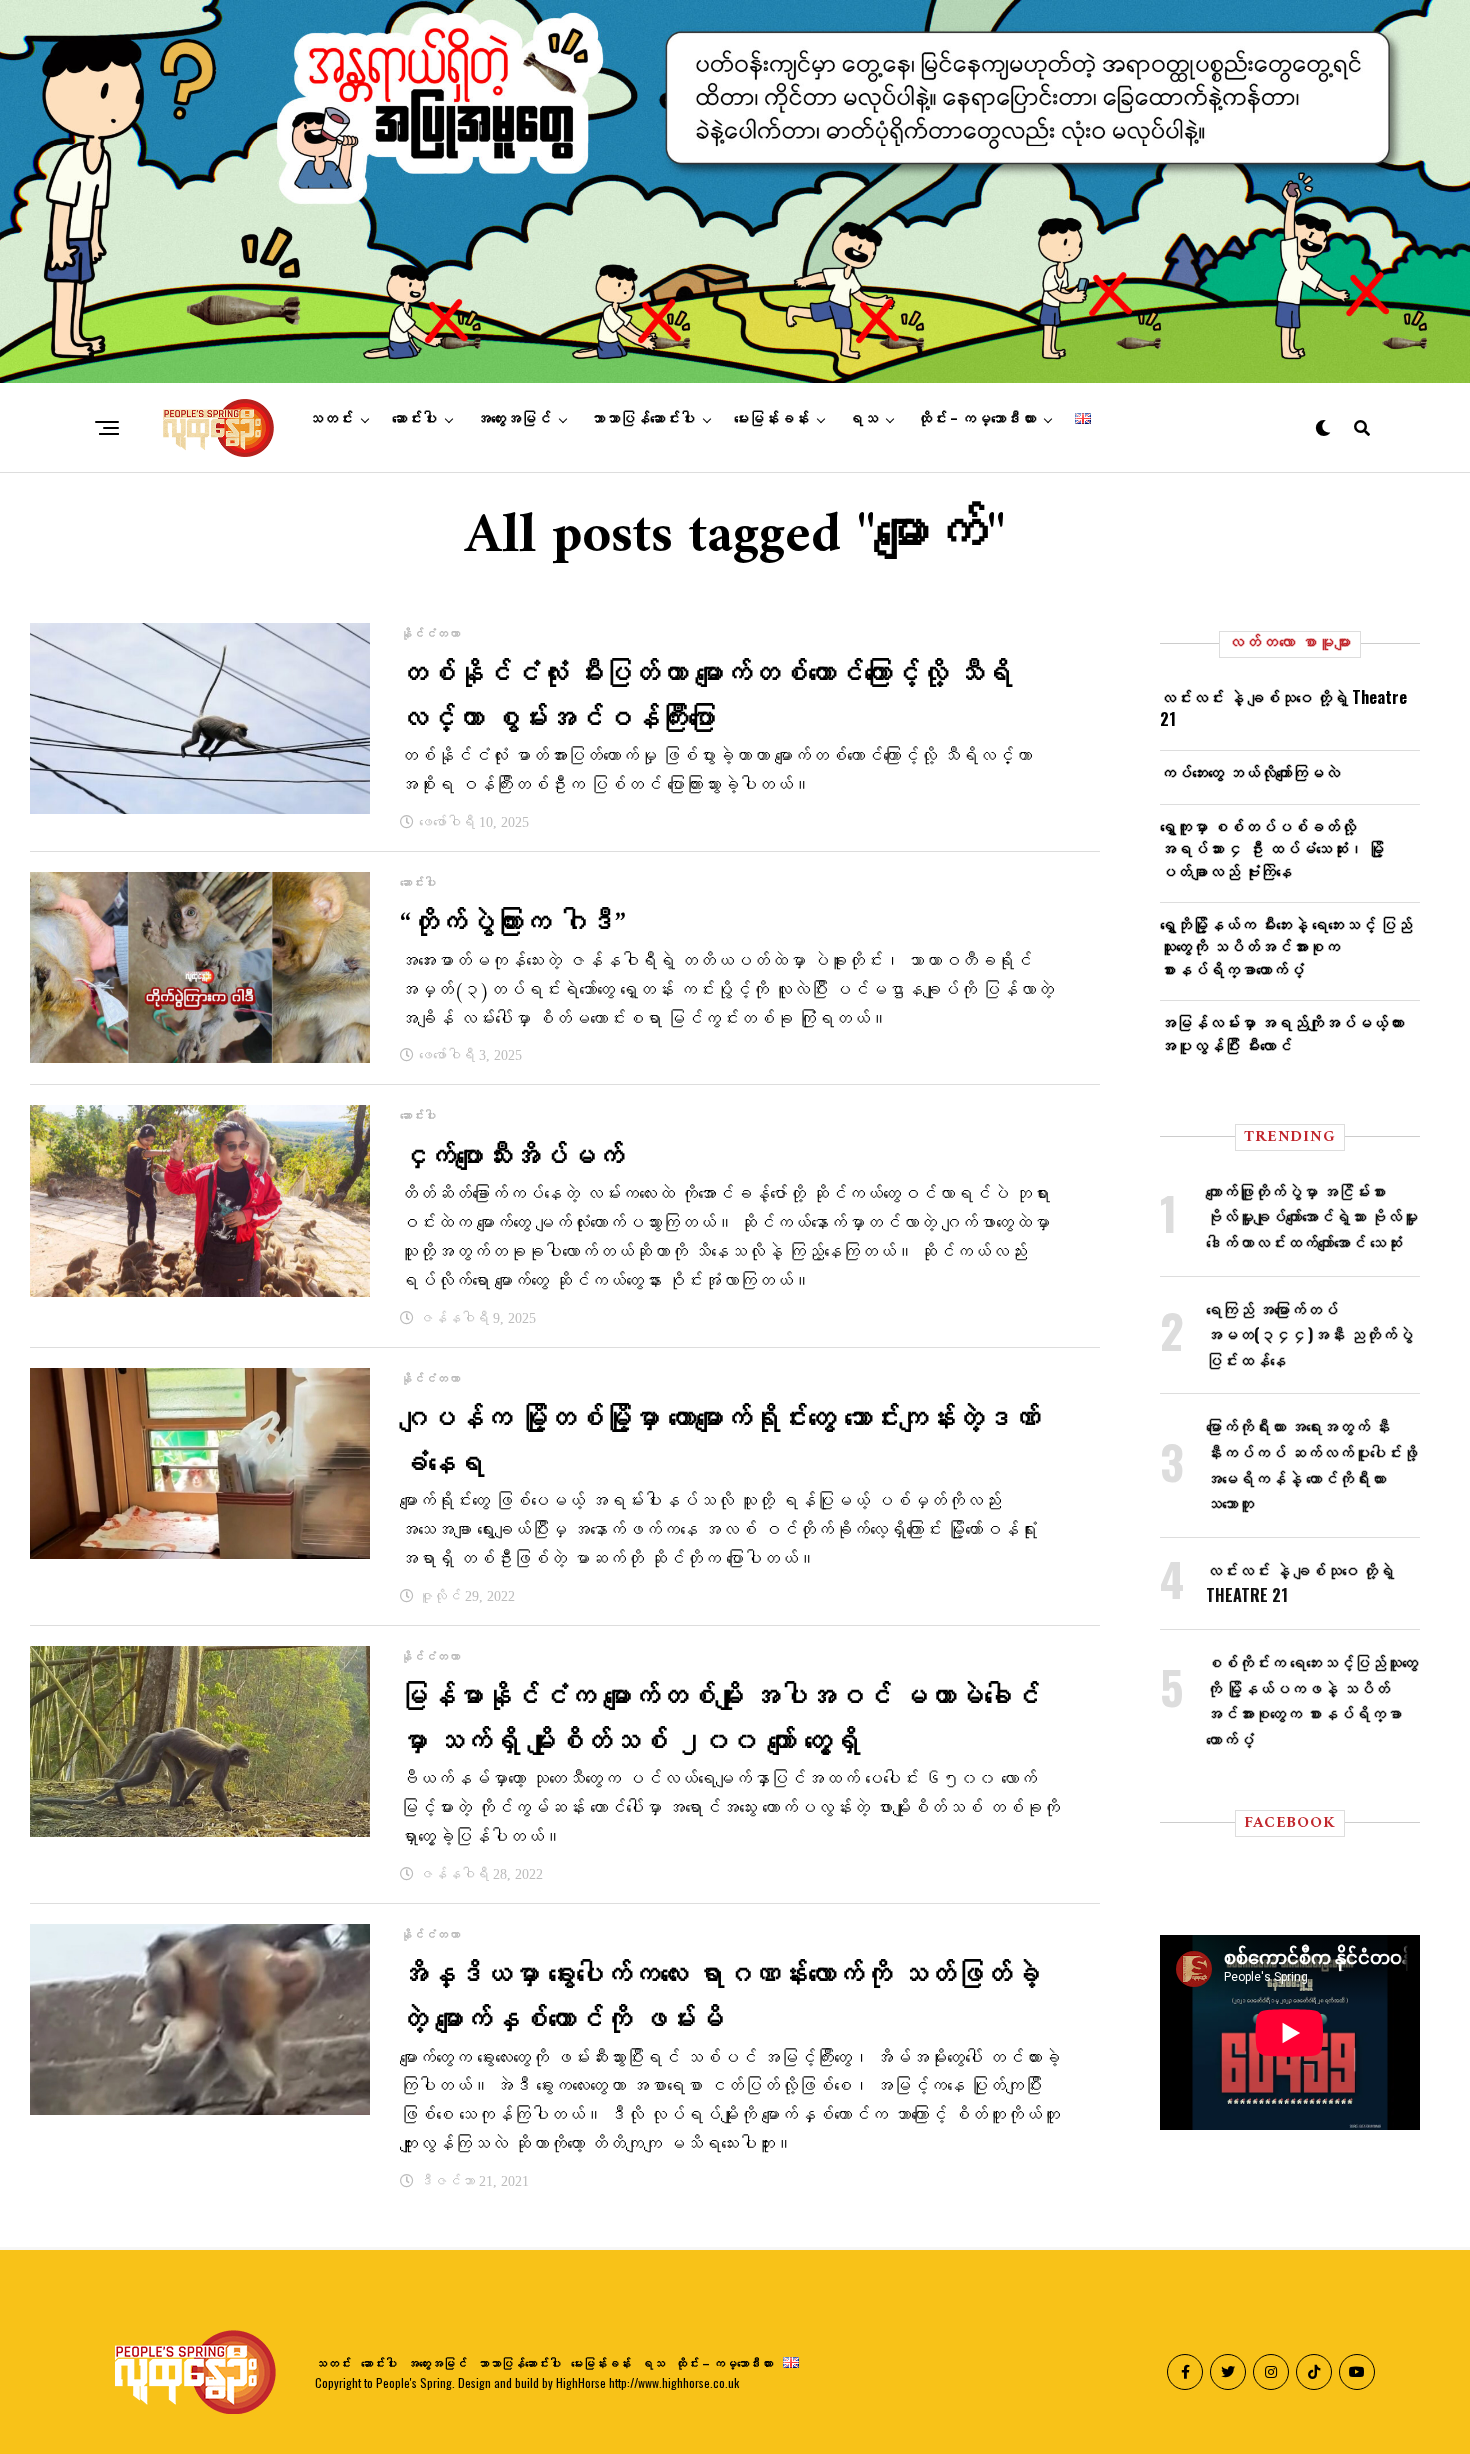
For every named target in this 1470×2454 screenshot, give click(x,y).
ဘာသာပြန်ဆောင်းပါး (642, 419)
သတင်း (330, 419)
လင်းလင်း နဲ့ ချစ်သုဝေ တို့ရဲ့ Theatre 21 (1283, 708)
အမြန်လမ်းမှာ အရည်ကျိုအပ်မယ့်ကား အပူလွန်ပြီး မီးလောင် (1282, 1033)
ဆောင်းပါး (414, 419)
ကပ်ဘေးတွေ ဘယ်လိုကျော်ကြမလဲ (1250, 772)
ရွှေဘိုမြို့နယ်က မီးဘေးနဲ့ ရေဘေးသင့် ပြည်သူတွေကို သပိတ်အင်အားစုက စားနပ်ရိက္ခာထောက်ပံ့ (1286, 946)
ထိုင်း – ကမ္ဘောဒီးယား (976, 419)
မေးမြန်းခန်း (771, 419)
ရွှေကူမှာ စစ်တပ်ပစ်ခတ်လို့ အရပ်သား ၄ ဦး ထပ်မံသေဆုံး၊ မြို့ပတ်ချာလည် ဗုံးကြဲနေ (1272, 848)
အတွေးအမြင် (513, 419)
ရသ (863, 419)
